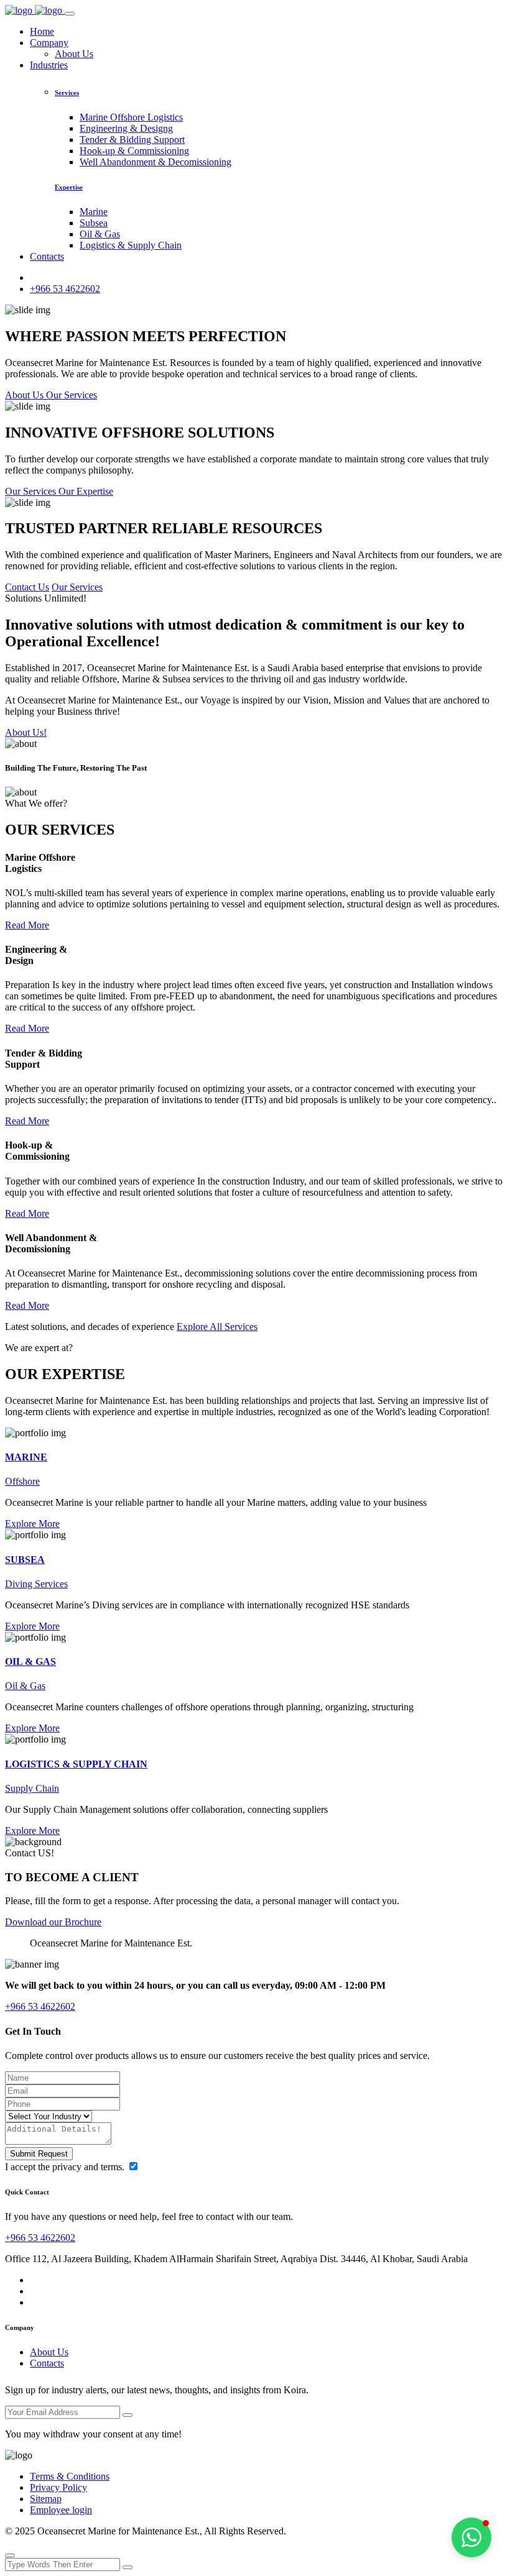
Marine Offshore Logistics (131, 117)
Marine (94, 212)
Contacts (47, 256)
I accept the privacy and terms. (66, 2167)
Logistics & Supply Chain (131, 245)
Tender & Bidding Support (132, 140)
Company (49, 43)
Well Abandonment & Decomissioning (155, 162)
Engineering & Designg (126, 128)
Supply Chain (32, 1788)
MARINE (26, 1457)
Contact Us (27, 587)
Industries (49, 65)
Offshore (22, 1481)
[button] (471, 2537)
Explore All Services (217, 1327)
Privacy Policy (58, 2487)
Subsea (94, 223)
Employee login (61, 2510)
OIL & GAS (30, 1662)
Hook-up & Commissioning (134, 151)
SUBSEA (25, 1560)
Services (67, 93)
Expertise (69, 187)
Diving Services (36, 1584)
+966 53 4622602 (65, 289)
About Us (74, 54)
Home (42, 31)
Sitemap (46, 2499)
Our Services (77, 587)
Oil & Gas (100, 234)
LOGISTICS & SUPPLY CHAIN (76, 1764)
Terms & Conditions (70, 2476)
